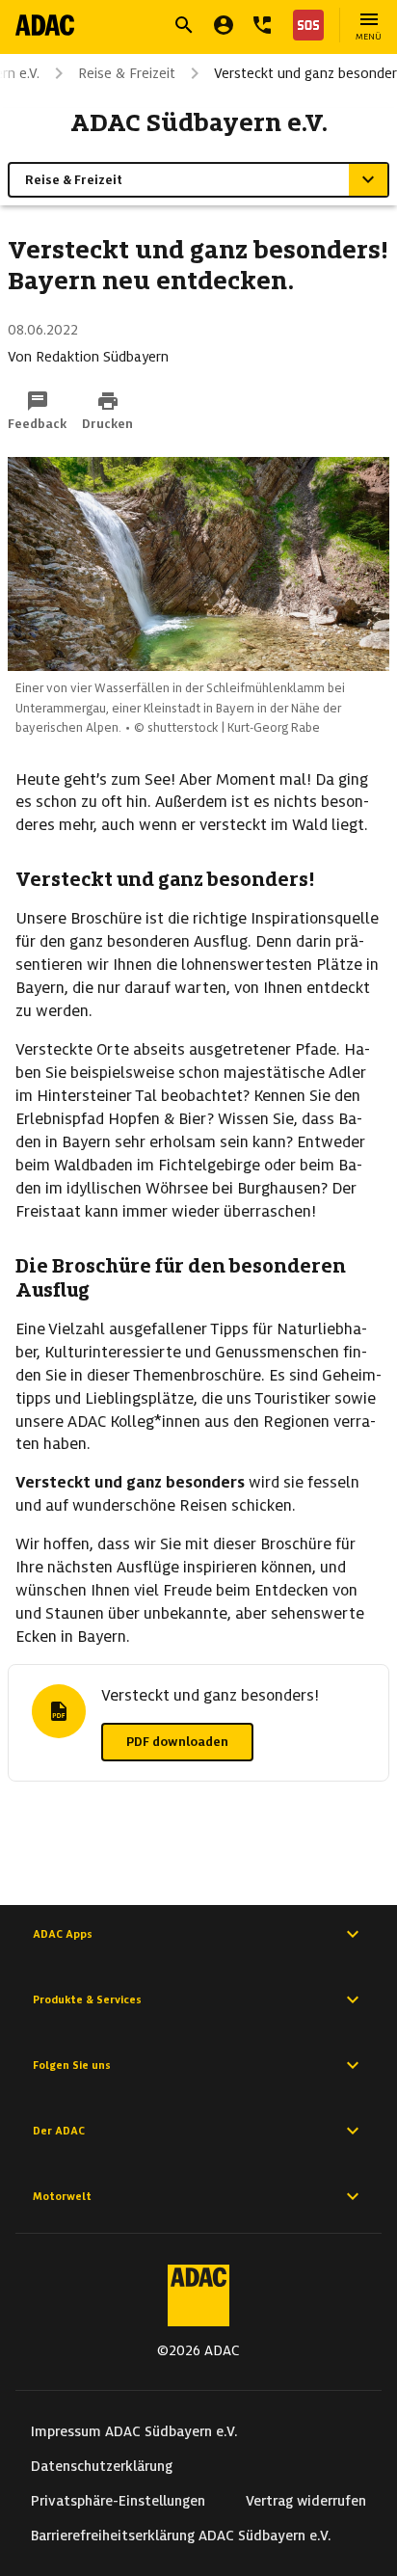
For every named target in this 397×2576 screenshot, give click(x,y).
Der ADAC (59, 2131)
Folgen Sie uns (72, 2065)
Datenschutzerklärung (102, 2466)
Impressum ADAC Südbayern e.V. (134, 2431)
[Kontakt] (262, 25)
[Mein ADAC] (224, 25)
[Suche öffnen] (184, 25)
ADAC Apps (63, 1934)
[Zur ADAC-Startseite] (45, 25)
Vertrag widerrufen (306, 2501)
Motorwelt (62, 2196)
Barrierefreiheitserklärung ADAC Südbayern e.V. (181, 2536)
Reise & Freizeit (127, 73)
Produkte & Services (87, 1999)
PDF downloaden (177, 1742)
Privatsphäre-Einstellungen (118, 2501)
